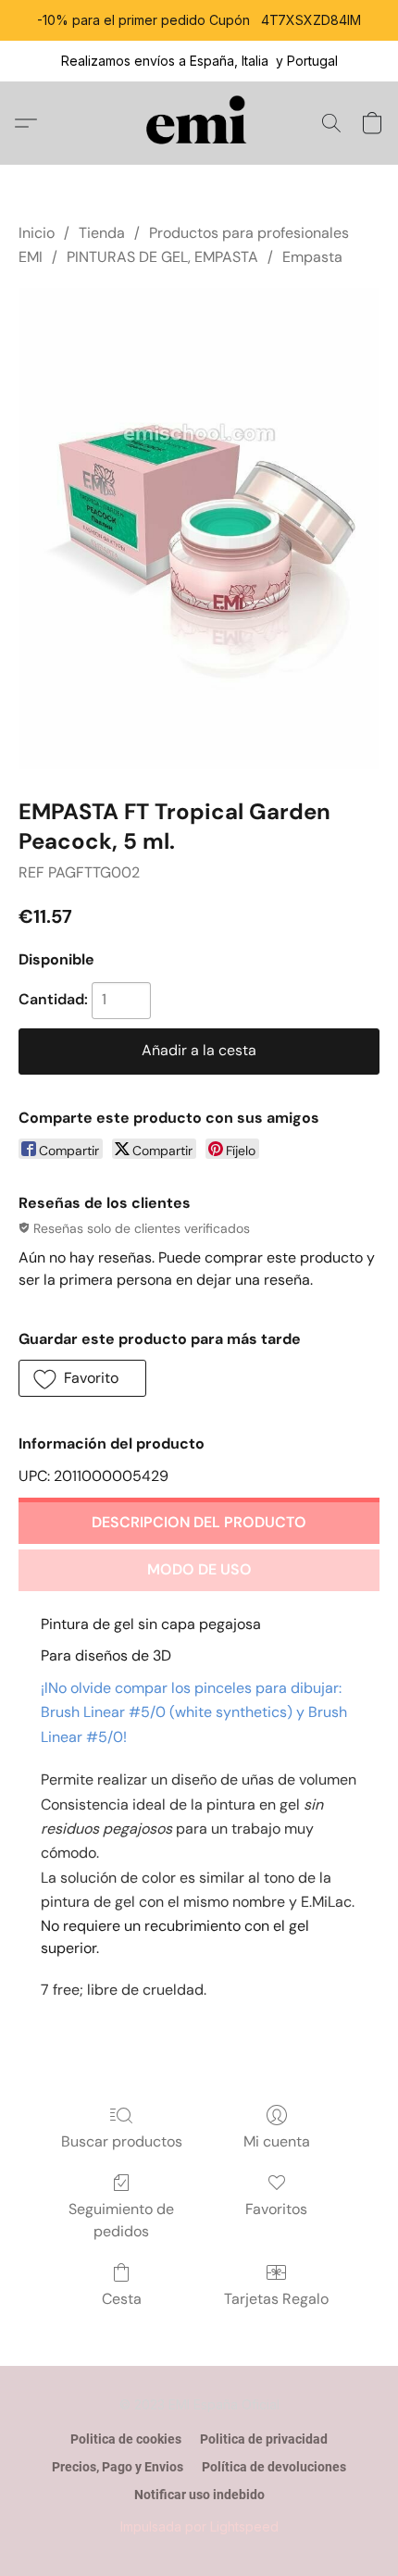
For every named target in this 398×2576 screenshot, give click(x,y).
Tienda (102, 233)
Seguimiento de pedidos (121, 2220)
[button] (199, 123)
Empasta (312, 257)
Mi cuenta (277, 2141)
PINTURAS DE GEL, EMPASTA (162, 257)
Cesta (122, 2299)
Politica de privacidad (264, 2439)
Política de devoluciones (274, 2467)
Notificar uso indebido (199, 2495)
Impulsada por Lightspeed (199, 2526)
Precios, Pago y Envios (118, 2467)
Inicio (37, 233)
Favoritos (276, 2209)
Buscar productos (122, 2141)
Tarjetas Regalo (276, 2299)
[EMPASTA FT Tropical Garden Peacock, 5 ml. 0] (199, 529)
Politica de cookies (126, 2439)
